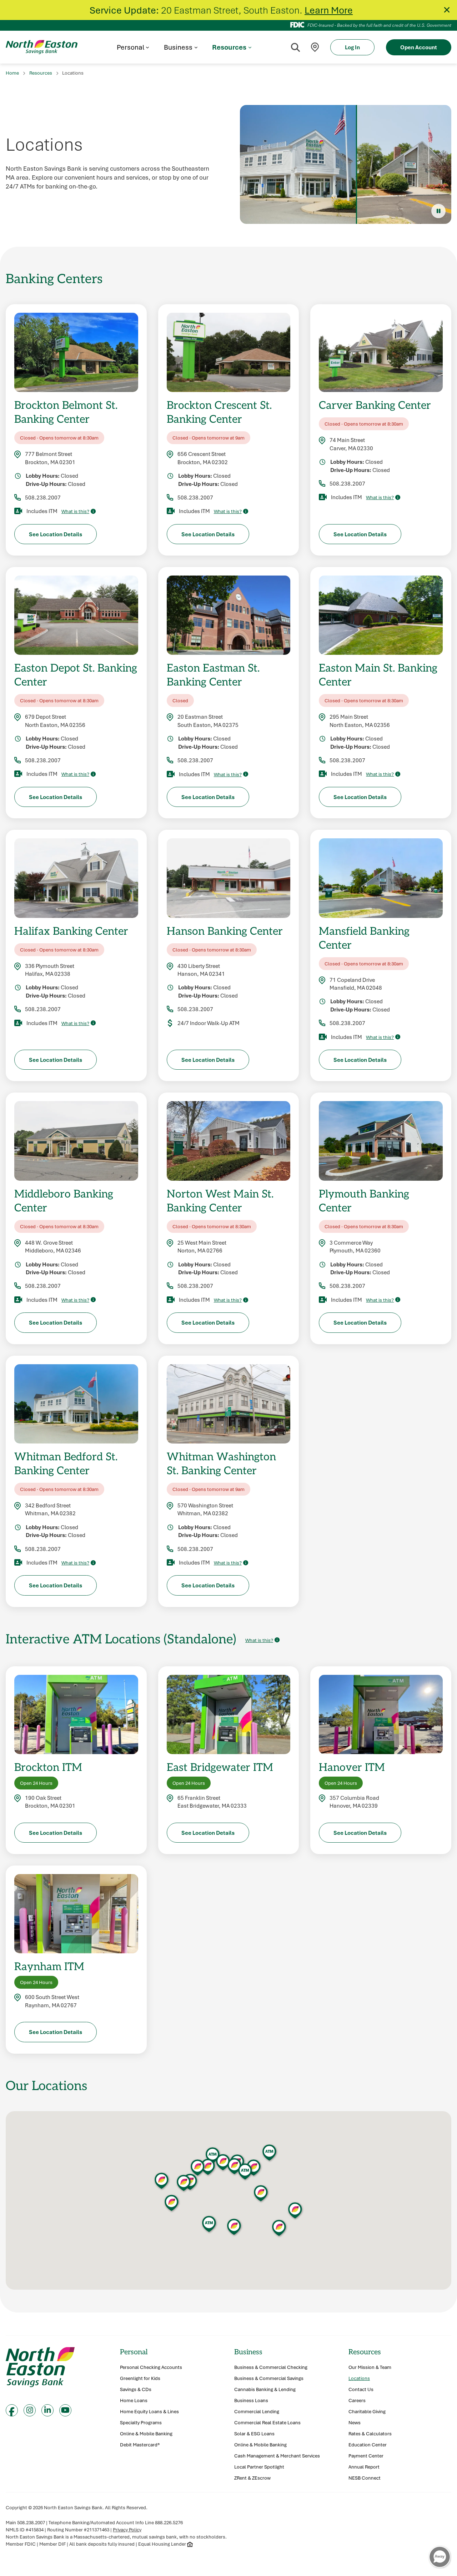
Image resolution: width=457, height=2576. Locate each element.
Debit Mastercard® (140, 2445)
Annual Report (364, 2467)
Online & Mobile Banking (146, 2434)
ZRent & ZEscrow (252, 2478)
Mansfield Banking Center (364, 938)
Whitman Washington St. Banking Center (221, 1463)
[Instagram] (30, 2410)
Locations (359, 2378)
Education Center (368, 2445)
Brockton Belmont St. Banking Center (66, 412)
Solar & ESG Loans (254, 2434)
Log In (352, 47)
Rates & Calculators (370, 2434)
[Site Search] (295, 47)
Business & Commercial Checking (271, 2367)
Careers (357, 2401)
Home (12, 73)
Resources (41, 73)
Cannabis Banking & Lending (265, 2389)
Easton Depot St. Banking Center (76, 674)
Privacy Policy (127, 2530)
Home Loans (134, 2401)
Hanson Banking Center (225, 931)
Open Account (419, 47)
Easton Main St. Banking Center (378, 674)
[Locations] (315, 47)
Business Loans (251, 2401)
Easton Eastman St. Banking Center (213, 674)
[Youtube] (65, 2410)
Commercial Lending (257, 2412)
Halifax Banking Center (71, 931)
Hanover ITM (352, 1767)
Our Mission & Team (370, 2367)
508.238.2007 (43, 497)
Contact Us (361, 2389)
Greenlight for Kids (140, 2378)
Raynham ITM (49, 1966)
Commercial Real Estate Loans (267, 2423)
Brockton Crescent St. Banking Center (219, 412)
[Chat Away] (440, 2557)
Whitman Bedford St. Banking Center (66, 1463)
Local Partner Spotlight (259, 2467)
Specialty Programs (141, 2423)
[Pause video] (438, 211)
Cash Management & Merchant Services (277, 2456)
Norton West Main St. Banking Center (220, 1200)
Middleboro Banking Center (64, 1200)
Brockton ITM (48, 1767)
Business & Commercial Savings (269, 2378)
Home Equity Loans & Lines (149, 2412)
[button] (208, 2167)
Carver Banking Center (375, 405)
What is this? (75, 511)
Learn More (329, 10)
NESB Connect (365, 2478)
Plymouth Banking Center (364, 1200)
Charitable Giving (367, 2412)
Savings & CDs (136, 2389)
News (355, 2423)
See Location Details (56, 534)
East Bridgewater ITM (220, 1767)
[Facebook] (12, 2410)
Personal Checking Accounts (151, 2367)
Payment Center (366, 2456)
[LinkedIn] (47, 2410)
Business (248, 2352)
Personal (134, 2352)
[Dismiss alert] (447, 10)
